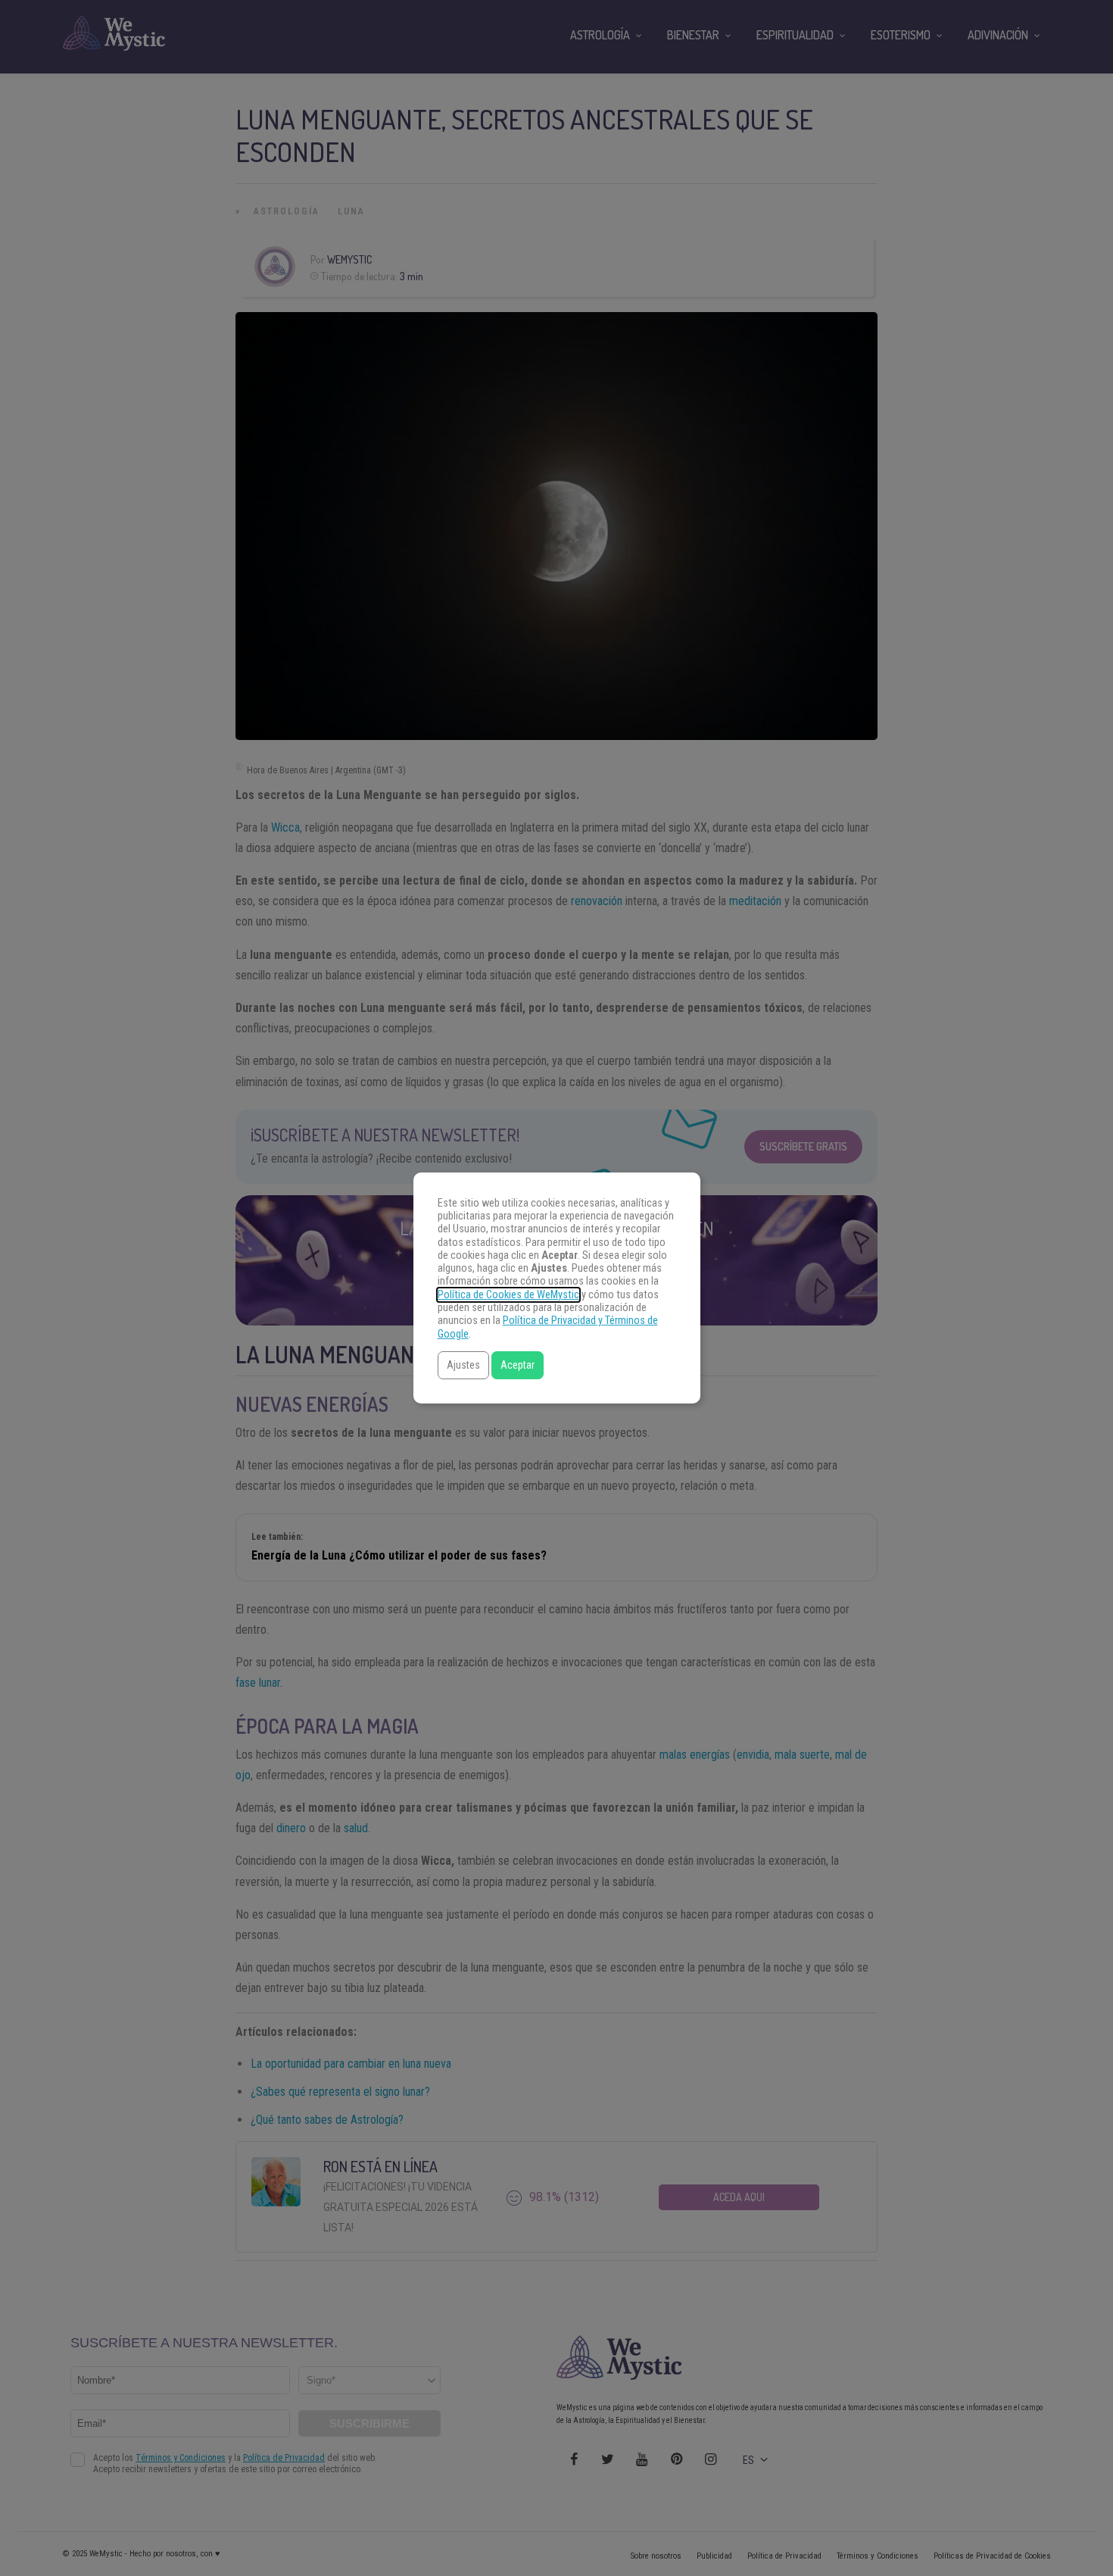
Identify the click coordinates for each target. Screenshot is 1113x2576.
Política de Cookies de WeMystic (508, 1295)
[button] (463, 1365)
